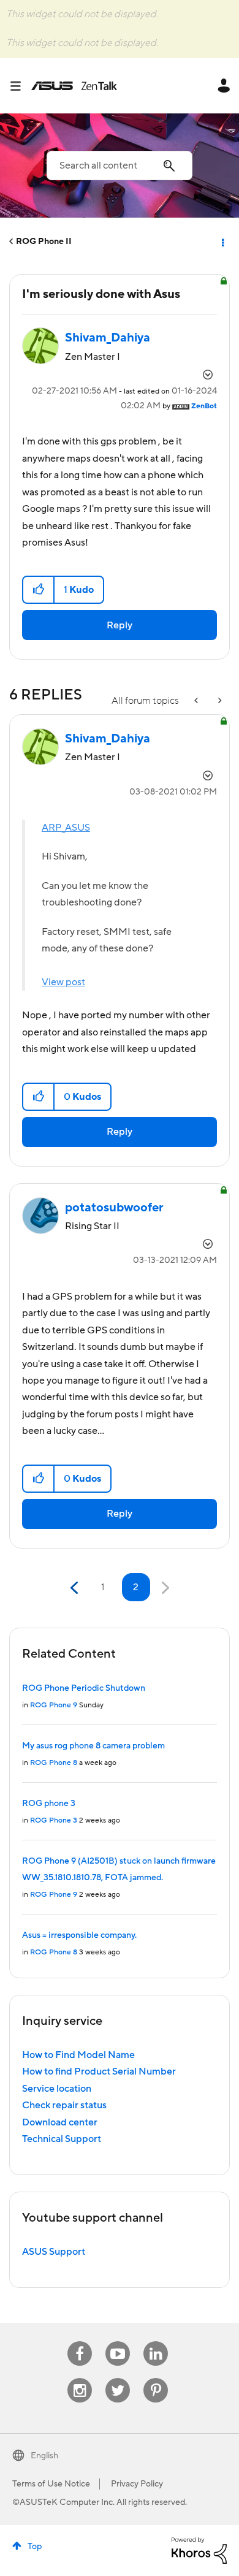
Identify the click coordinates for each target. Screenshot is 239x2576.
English (44, 2456)
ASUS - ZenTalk (74, 86)
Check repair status (64, 2105)
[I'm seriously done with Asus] (197, 701)
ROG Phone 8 (54, 1763)
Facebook (80, 2342)
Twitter (118, 2378)
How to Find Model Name (78, 2055)
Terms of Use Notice (51, 2484)
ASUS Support (54, 2252)
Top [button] (35, 2547)
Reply (120, 625)
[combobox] (120, 166)
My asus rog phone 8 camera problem (93, 1746)
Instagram (80, 2378)
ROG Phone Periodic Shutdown (84, 1688)
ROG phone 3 (49, 1804)
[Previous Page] (76, 1588)
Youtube (118, 2342)
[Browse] (20, 86)
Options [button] (222, 242)
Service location (57, 2089)
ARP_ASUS (66, 828)
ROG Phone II (44, 242)
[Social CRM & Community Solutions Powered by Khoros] (199, 2550)
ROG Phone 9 (54, 1705)
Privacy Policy (137, 2484)
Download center (60, 2122)
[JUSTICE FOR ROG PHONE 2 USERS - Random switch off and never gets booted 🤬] (219, 701)
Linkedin (156, 2342)
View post (63, 982)
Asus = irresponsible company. (79, 1935)
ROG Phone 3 (54, 1820)
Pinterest (156, 2378)
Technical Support (62, 2139)
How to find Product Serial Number (99, 2071)
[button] (39, 590)
